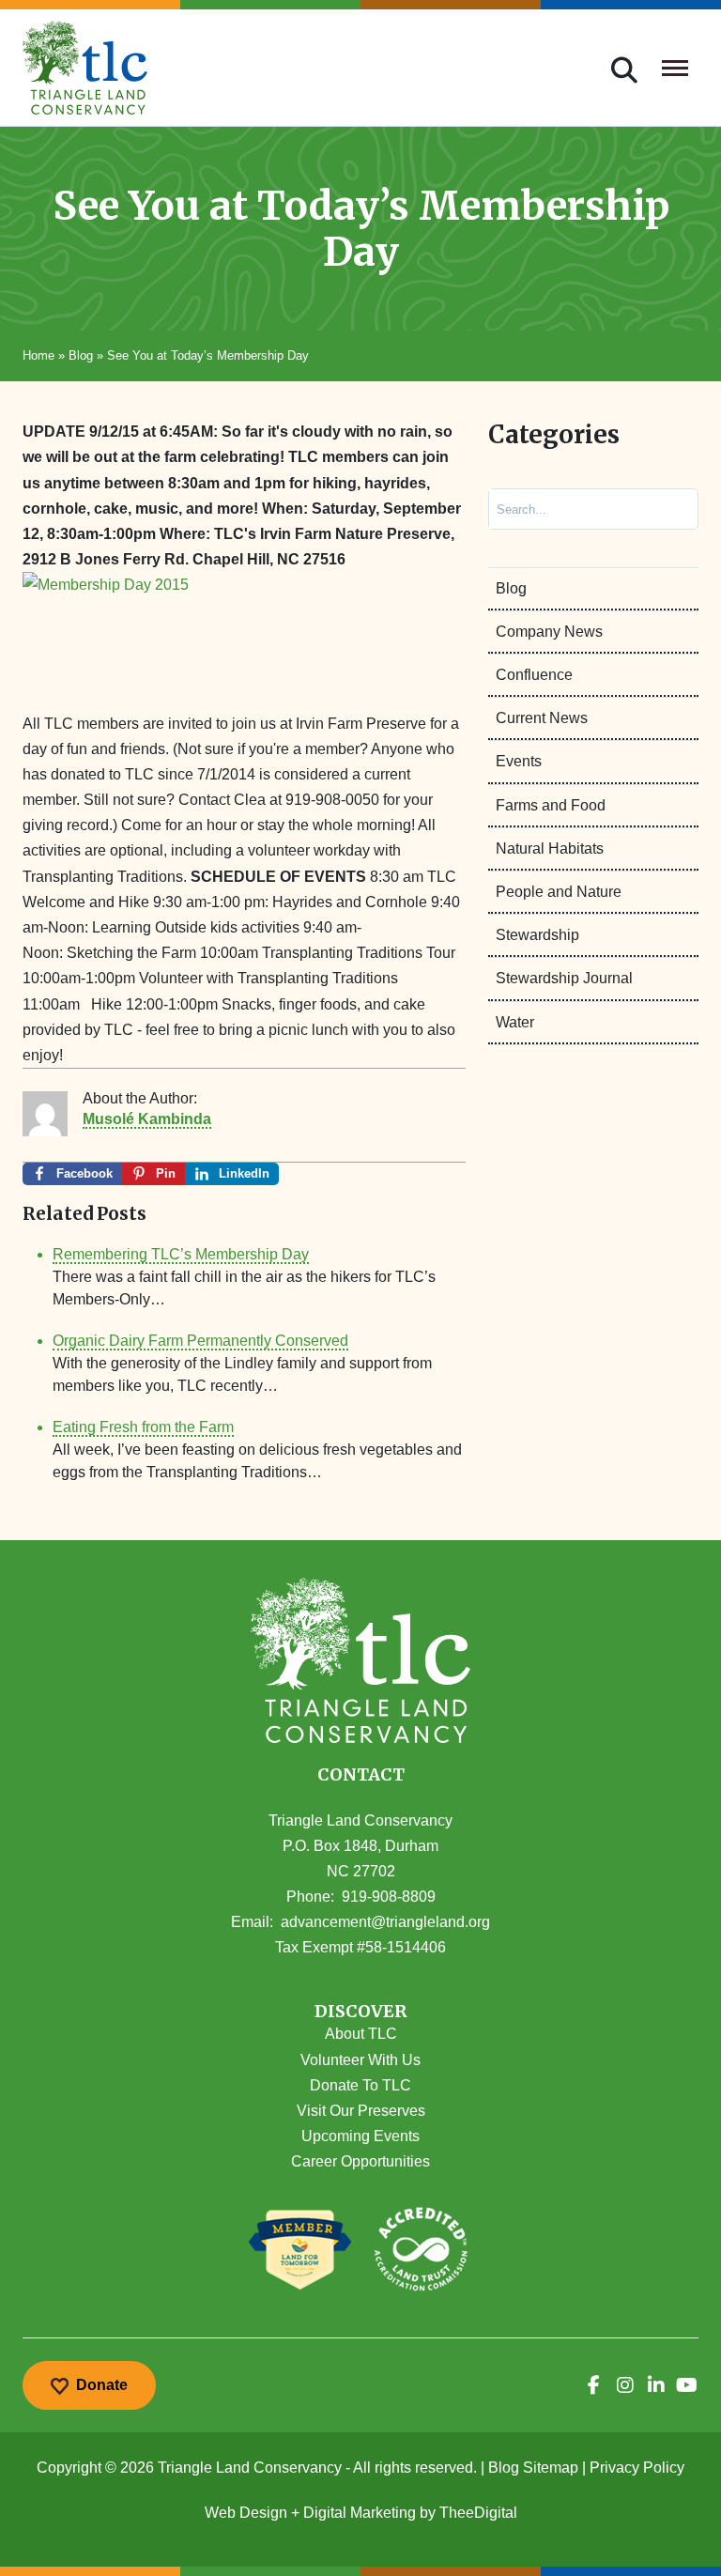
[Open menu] (675, 68)
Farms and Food (551, 805)
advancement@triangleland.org (385, 1922)
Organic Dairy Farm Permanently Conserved (200, 1341)
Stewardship (537, 935)
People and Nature (559, 892)
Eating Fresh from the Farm (143, 1427)
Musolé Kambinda (147, 1119)
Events (519, 761)
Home (38, 355)
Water (515, 1022)
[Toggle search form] (624, 68)
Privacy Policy (637, 2468)
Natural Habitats (550, 848)
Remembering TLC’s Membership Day (181, 1254)
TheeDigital (478, 2513)
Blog (81, 355)
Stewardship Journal (564, 978)
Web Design (246, 2513)
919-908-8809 (389, 1897)
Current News (542, 718)
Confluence (534, 675)
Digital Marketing (360, 2513)
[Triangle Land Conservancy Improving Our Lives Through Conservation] (85, 68)
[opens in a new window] (594, 2385)
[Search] (668, 509)
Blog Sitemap (533, 2468)
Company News (549, 632)
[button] (360, 2012)
